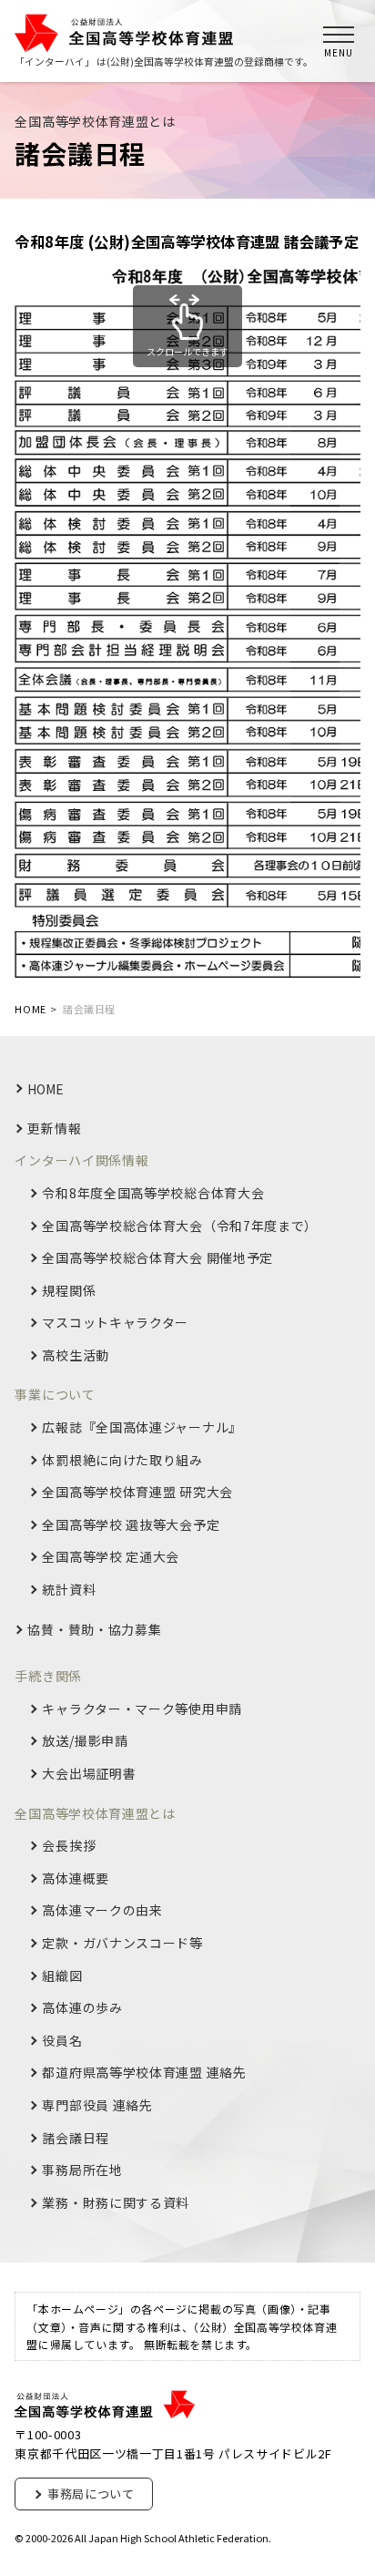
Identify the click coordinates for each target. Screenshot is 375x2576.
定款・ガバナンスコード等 (122, 1943)
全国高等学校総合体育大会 (180, 1226)
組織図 (62, 1976)
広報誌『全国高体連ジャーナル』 (142, 1427)
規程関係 (69, 1291)
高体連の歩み (82, 2008)
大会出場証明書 (89, 1774)
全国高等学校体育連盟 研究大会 (137, 1492)
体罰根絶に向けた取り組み (122, 1460)
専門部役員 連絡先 (97, 2105)
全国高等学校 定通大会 (111, 1557)
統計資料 (69, 1590)
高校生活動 (76, 1355)
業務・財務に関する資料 (116, 2203)
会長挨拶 (69, 1846)
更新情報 (54, 1129)
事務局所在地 (82, 2170)
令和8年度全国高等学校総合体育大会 (153, 1193)
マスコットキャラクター (115, 1323)
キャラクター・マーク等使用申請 (142, 1709)
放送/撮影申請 (85, 1741)
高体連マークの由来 (102, 1910)
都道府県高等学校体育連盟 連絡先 (144, 2073)
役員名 (62, 2041)
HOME (46, 1089)
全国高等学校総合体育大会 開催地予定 (157, 1258)
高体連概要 (76, 1878)
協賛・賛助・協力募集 (94, 1630)
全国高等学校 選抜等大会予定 (131, 1525)
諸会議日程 (76, 2138)
